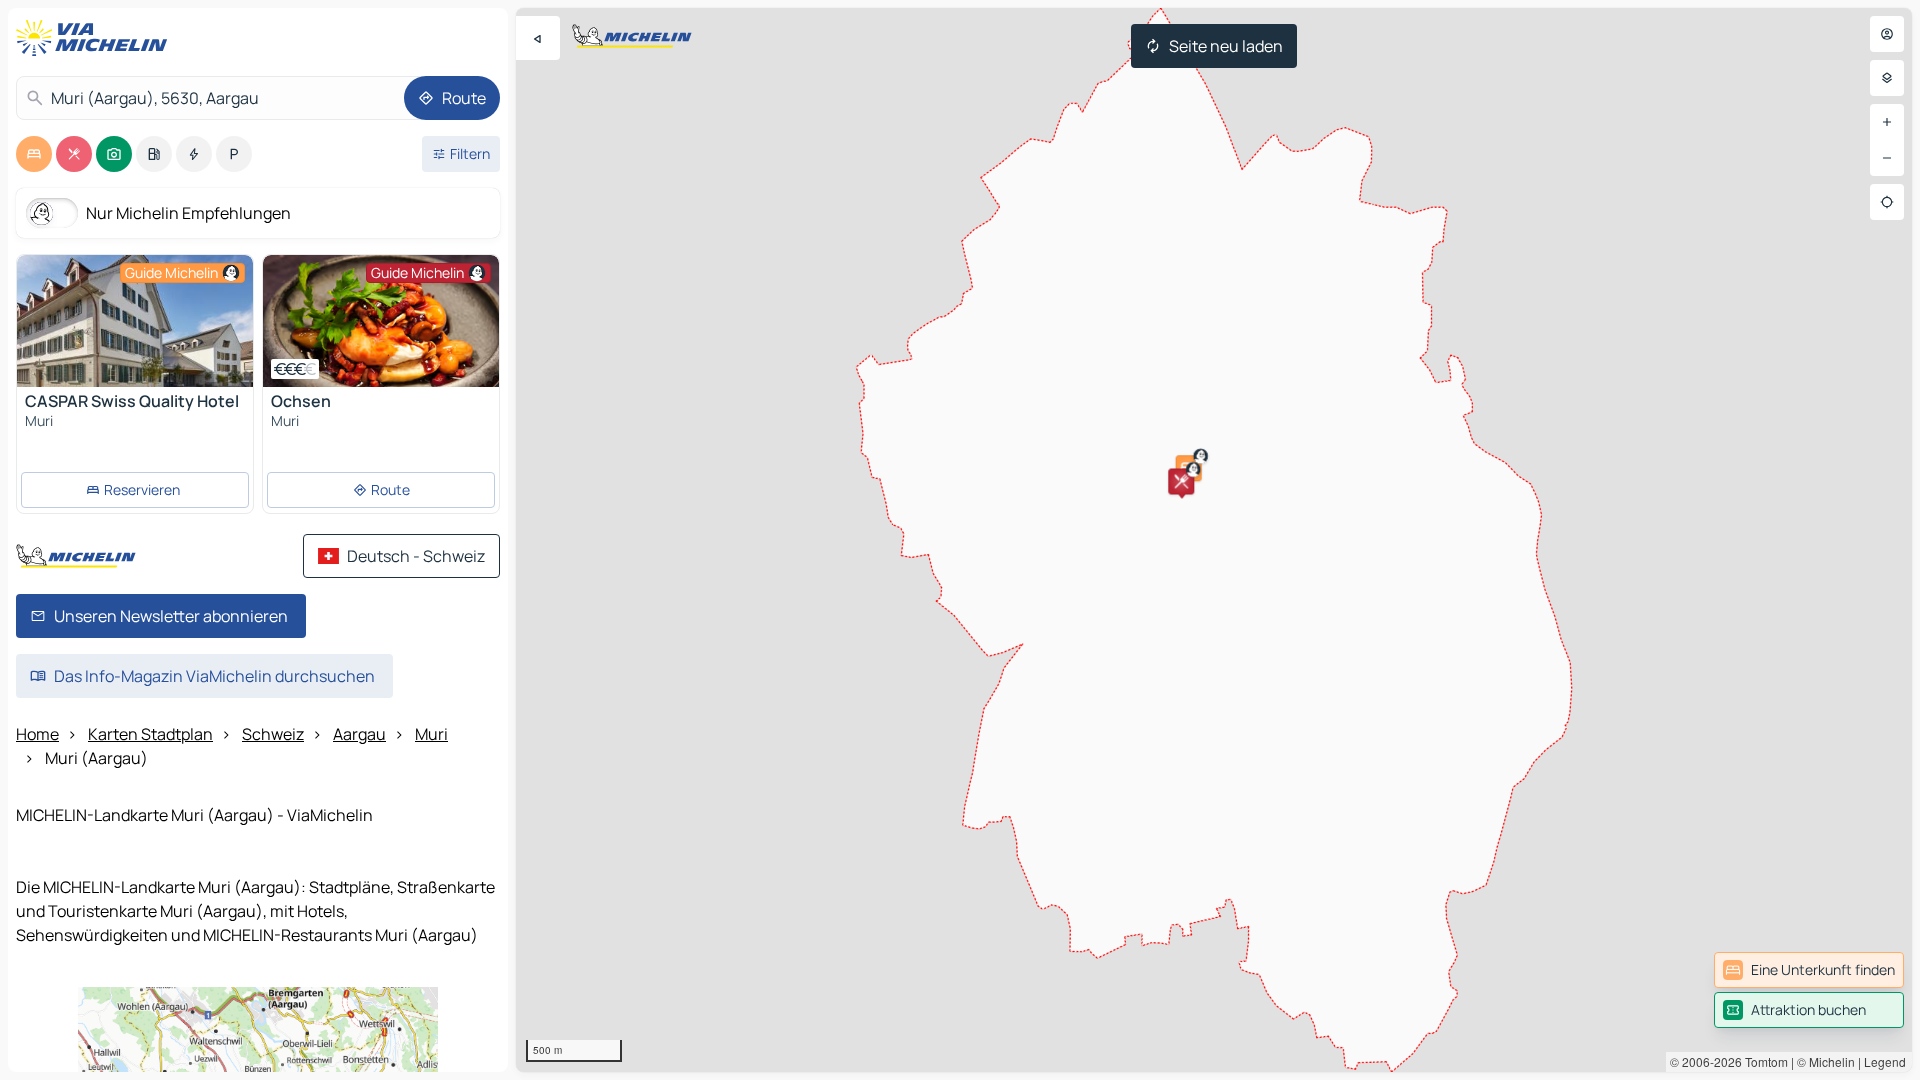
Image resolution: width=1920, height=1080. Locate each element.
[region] (1214, 540)
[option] (34, 154)
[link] (1809, 970)
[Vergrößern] (1887, 122)
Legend (1885, 1061)
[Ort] (1887, 202)
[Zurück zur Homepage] (96, 38)
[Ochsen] (381, 321)
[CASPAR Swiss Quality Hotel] (135, 321)
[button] (1181, 481)
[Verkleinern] (1887, 158)
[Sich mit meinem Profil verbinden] (1887, 34)
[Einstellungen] (1887, 78)
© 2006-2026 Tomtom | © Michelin (1762, 1061)
